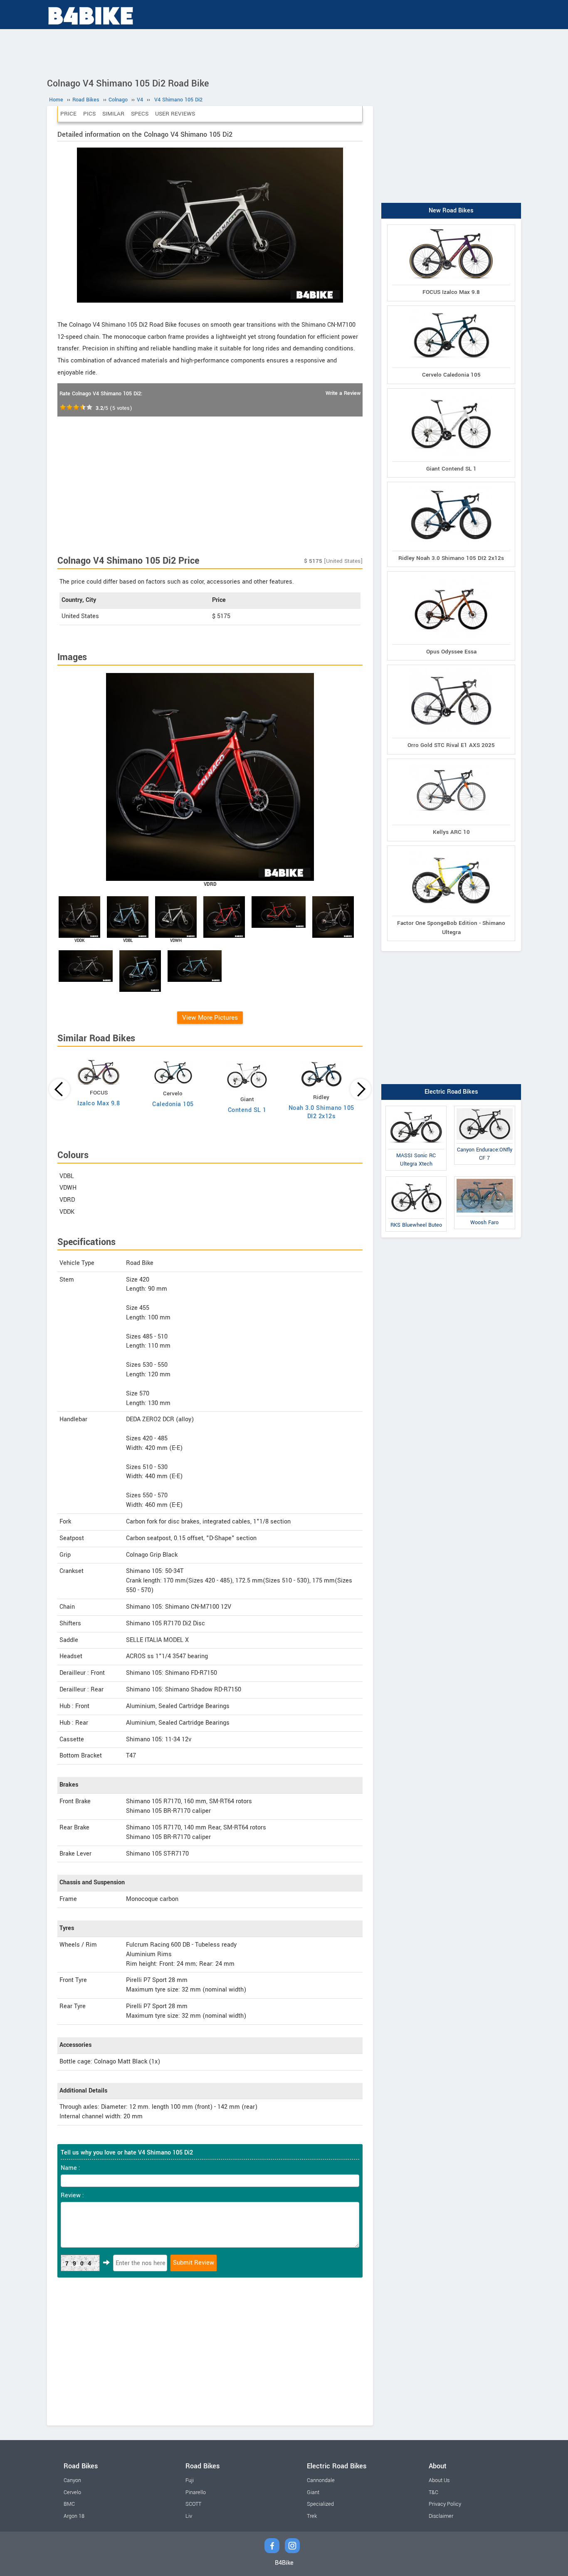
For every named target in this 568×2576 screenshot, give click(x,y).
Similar (113, 114)
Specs (140, 114)
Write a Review (343, 393)
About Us (439, 2480)
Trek (312, 2516)
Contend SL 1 (247, 1110)
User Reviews (175, 114)
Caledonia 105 (173, 1104)
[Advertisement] (284, 52)
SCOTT (193, 2504)
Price (68, 114)
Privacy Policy (445, 2504)
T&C (433, 2492)
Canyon (72, 2480)
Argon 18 (74, 2516)
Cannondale (321, 2480)
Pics (89, 114)
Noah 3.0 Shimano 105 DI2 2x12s (321, 1112)
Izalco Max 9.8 (99, 1103)
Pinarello (196, 2492)
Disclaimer (441, 2516)
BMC (69, 2504)
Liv (189, 2516)
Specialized (320, 2504)
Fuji (190, 2480)
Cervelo (72, 2492)
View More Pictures (210, 1018)
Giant (313, 2492)
